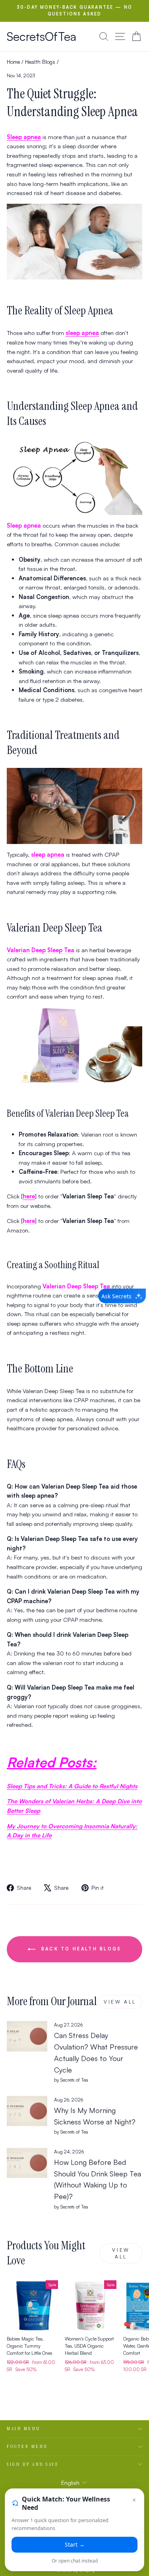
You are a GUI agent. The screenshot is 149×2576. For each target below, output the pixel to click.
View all (120, 2002)
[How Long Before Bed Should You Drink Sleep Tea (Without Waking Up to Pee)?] (27, 2163)
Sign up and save (33, 2464)
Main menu (24, 2429)
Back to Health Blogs (80, 1949)
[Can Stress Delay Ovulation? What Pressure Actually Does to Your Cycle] (27, 2036)
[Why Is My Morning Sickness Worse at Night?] (27, 2111)
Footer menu (27, 2446)
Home (13, 62)
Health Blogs (40, 62)
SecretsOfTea (42, 36)
